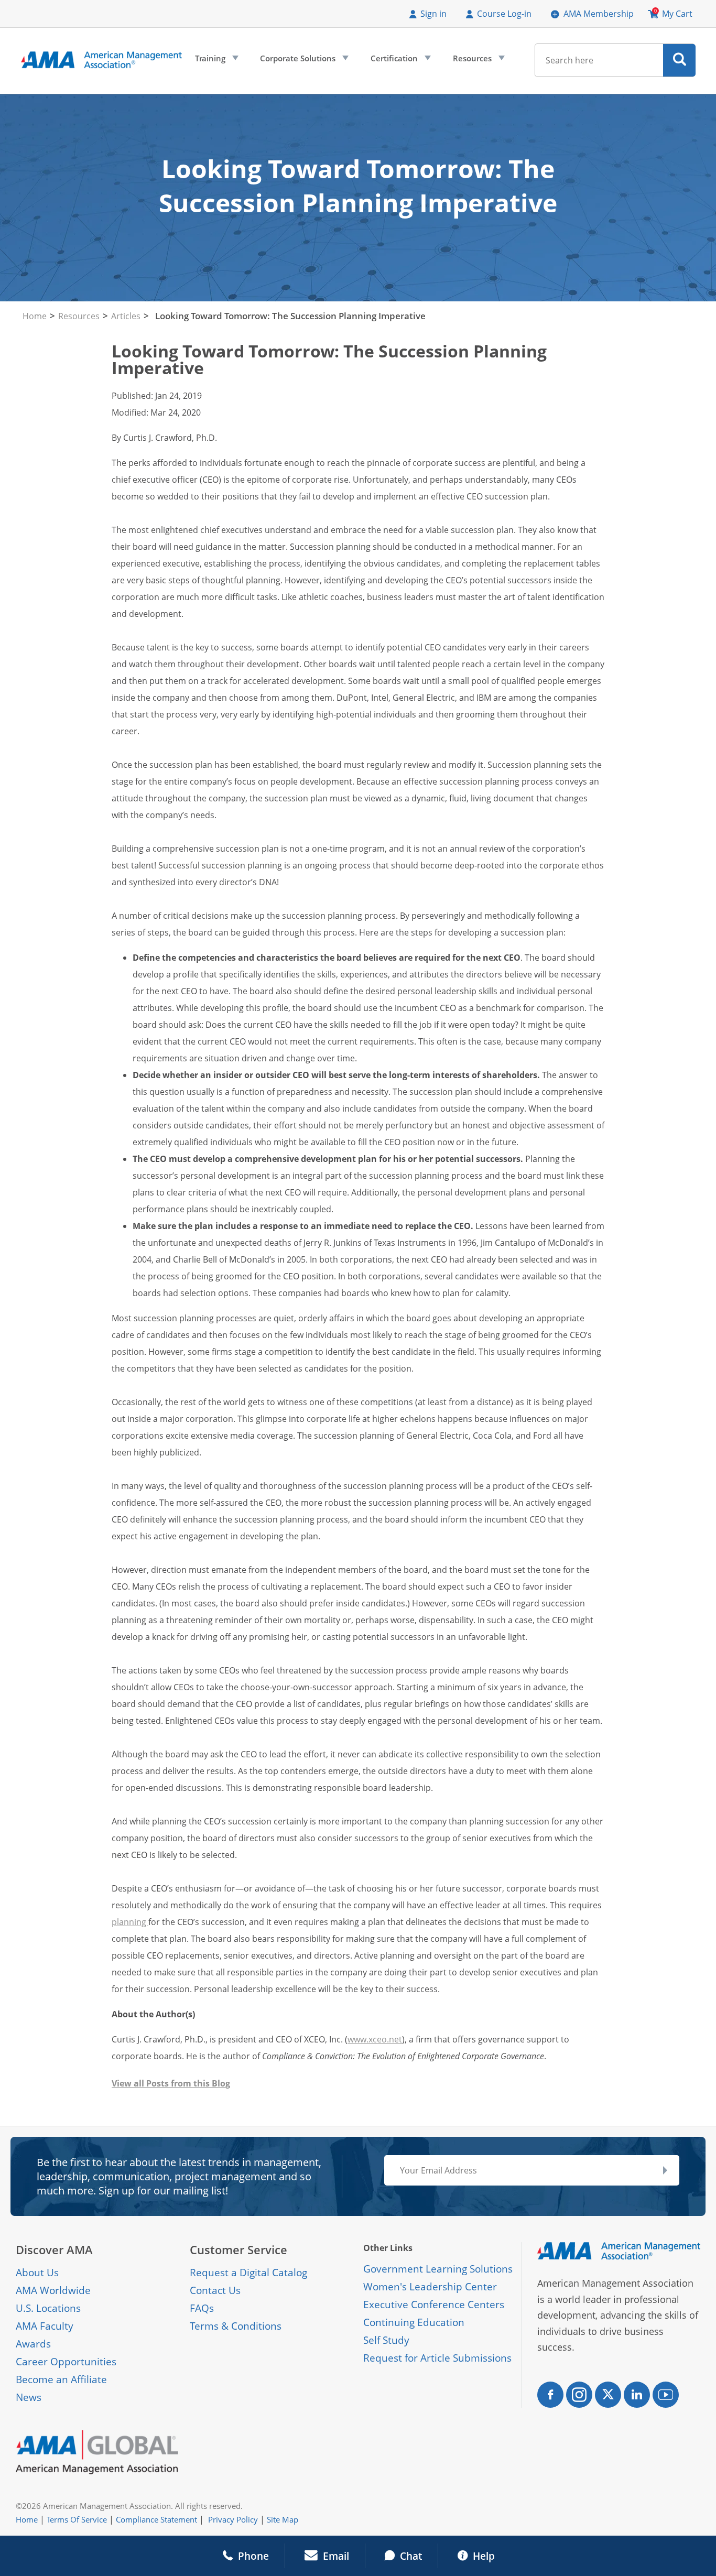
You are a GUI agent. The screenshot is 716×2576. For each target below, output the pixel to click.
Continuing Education (414, 2322)
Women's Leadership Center (430, 2287)
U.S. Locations (48, 2308)
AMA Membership (599, 14)
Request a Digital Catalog (248, 2273)
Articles (126, 316)
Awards (33, 2344)
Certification (400, 61)
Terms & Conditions (236, 2326)
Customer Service (238, 2250)
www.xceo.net (375, 2039)
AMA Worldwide (53, 2290)
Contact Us (215, 2290)
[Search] (680, 60)
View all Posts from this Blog (171, 2083)
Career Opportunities (66, 2362)
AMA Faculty (45, 2326)
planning (130, 1922)
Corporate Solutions (303, 61)
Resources (478, 61)
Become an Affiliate (61, 2379)
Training (216, 61)
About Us (37, 2273)
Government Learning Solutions (438, 2269)
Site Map (283, 2519)
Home (35, 316)
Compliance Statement (156, 2519)
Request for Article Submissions (437, 2358)
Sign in (433, 14)
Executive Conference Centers (434, 2305)
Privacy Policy (233, 2519)
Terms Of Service (77, 2519)
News (29, 2397)
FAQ (199, 2308)
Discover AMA (54, 2250)
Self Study (386, 2340)
